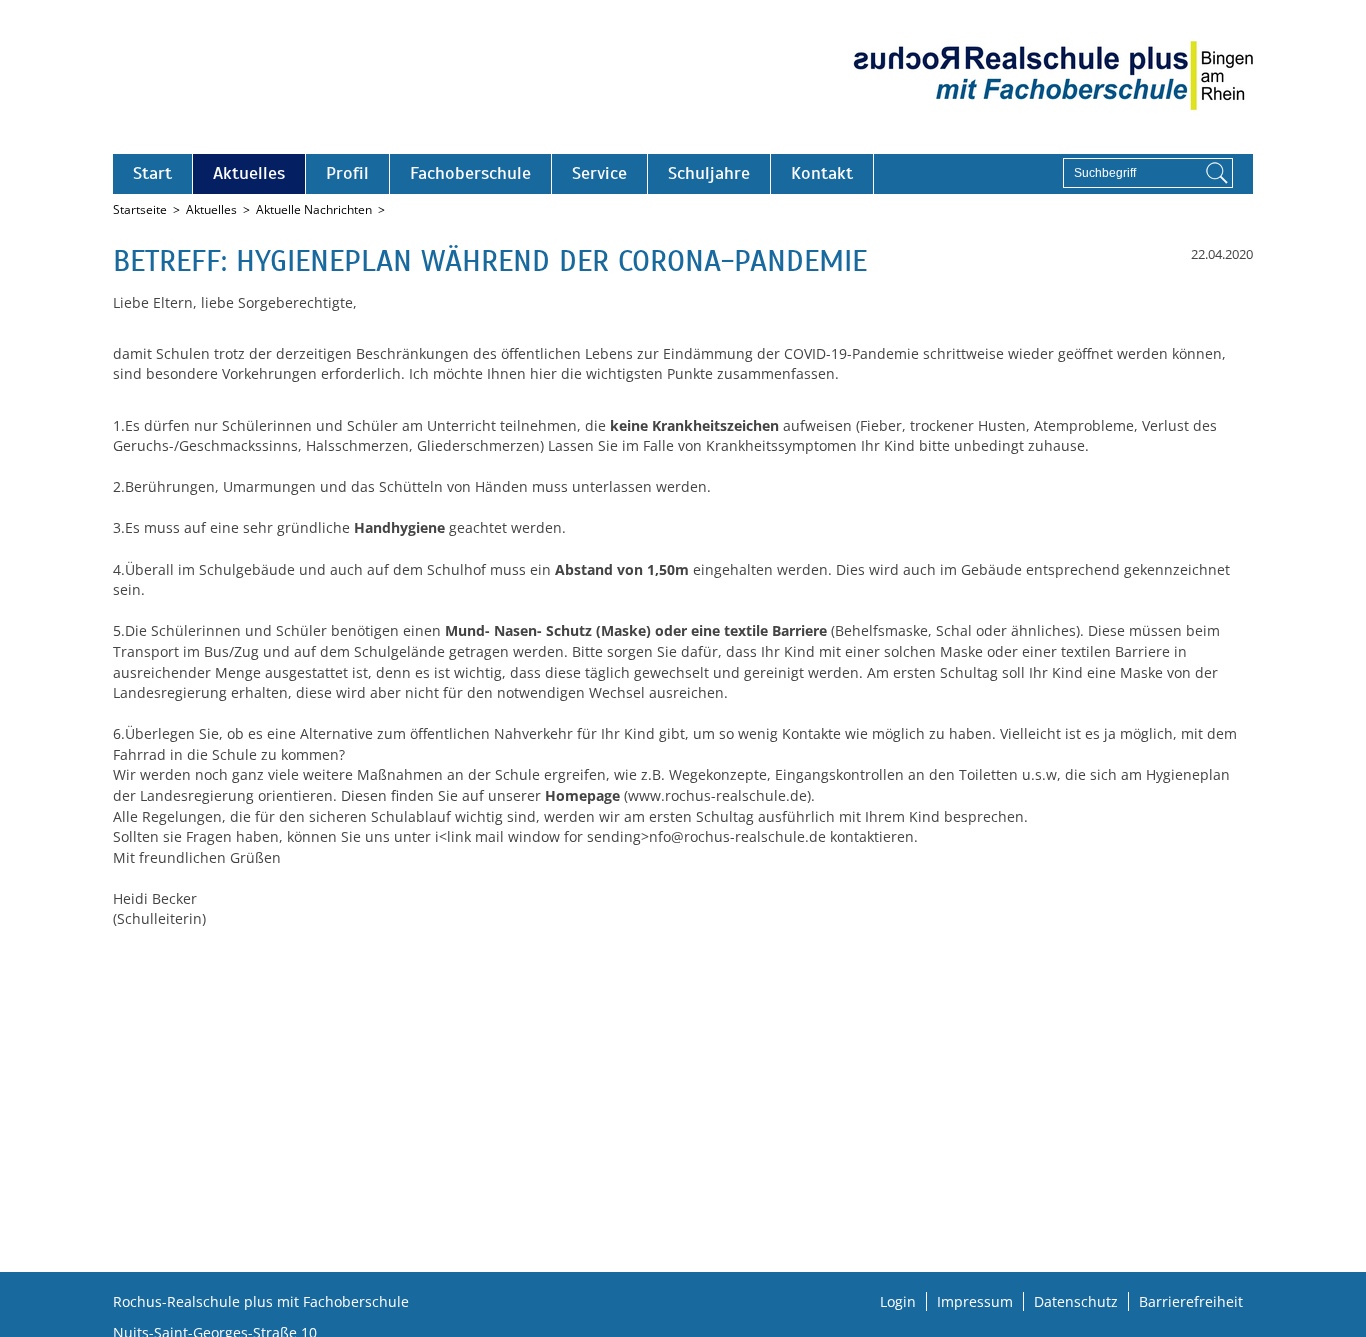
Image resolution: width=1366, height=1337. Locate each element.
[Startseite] (1053, 77)
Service (599, 173)
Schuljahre (709, 173)
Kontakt (822, 173)
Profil (347, 173)
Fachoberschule (470, 173)
